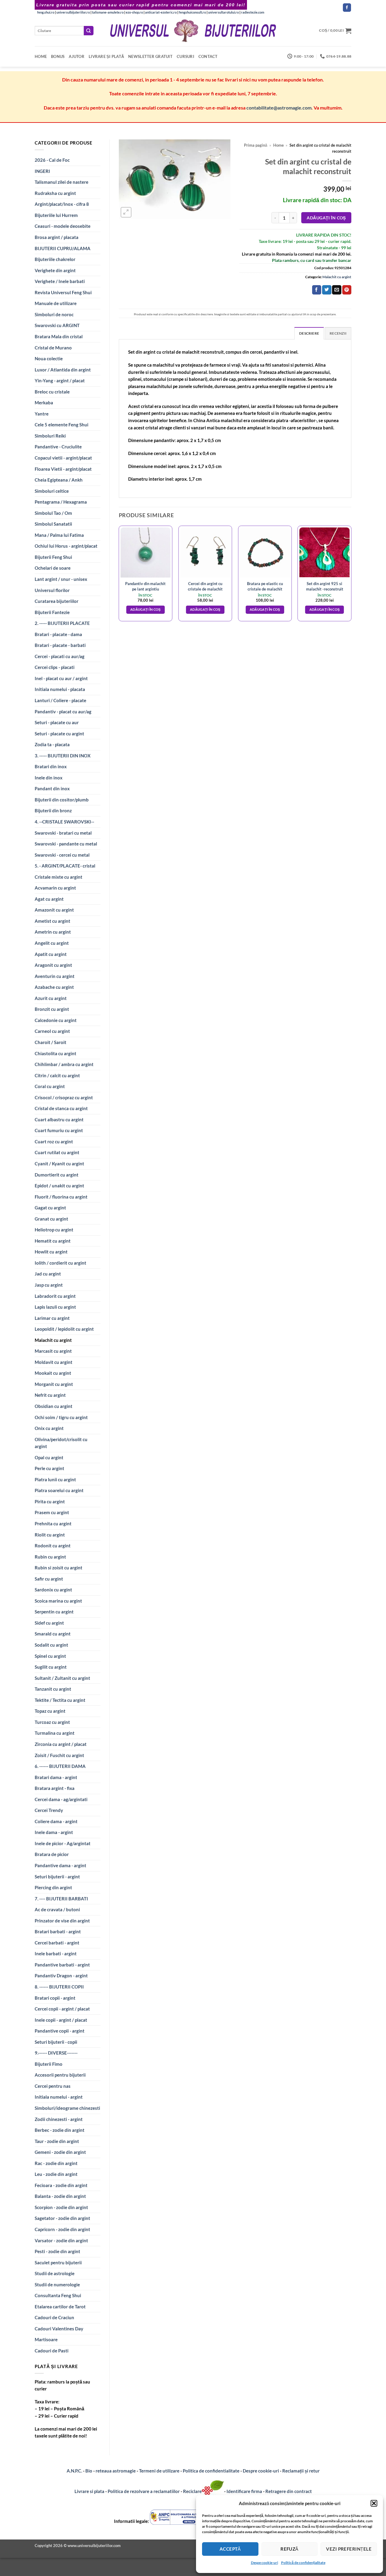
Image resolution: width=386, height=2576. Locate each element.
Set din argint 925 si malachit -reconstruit (325, 586)
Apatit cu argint (51, 954)
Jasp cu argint (49, 1285)
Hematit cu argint (53, 1241)
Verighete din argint (55, 270)
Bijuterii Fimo (49, 2064)
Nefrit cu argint (50, 1395)
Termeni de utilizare (159, 2471)
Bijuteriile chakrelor (55, 259)
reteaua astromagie (116, 2471)
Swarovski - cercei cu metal (62, 855)
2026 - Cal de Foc (52, 160)
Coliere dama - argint (56, 1821)
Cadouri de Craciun (54, 2317)
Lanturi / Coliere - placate (60, 700)
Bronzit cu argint (52, 1009)
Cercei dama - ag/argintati (61, 1799)
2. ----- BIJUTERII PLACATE (62, 623)
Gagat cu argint (50, 1208)
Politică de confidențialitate (303, 2563)
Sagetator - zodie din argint (62, 2218)
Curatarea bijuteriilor (57, 601)
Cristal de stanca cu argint (61, 1108)
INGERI (42, 171)
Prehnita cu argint (53, 1524)
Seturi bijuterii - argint (57, 1877)
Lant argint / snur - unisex (61, 579)
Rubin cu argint (50, 1557)
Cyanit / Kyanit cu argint (59, 1164)
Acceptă (230, 2549)
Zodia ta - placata (52, 744)
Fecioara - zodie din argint (61, 2185)
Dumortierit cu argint (57, 1175)
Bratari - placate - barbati (60, 645)
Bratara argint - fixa (55, 1788)
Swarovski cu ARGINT (57, 325)
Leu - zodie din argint (56, 2174)
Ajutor (77, 56)
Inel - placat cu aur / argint (61, 678)
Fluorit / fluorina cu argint (61, 1197)
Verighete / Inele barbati (60, 281)
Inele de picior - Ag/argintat (63, 1843)
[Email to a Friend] (337, 290)
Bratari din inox (51, 766)
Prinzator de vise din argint (62, 1921)
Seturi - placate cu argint (59, 734)
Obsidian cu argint (54, 1406)
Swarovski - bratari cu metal (63, 833)
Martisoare (46, 2339)
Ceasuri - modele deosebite (63, 226)
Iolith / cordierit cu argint (60, 1263)
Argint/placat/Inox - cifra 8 (62, 204)
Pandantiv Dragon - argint (61, 1976)
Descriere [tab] (309, 333)
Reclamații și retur (301, 2471)
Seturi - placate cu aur (57, 722)
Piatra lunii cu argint (55, 1479)
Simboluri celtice (52, 491)
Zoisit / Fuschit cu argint (59, 1755)
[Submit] (89, 31)
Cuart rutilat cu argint (57, 1152)
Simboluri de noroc (54, 314)
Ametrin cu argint (53, 932)
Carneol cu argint (52, 1031)
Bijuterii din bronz (53, 810)
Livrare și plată (106, 56)
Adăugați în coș (326, 218)
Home (41, 56)
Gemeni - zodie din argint (60, 2152)
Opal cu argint (49, 1457)
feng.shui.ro (46, 12)
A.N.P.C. (74, 2471)
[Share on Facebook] (317, 290)
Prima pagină (256, 145)
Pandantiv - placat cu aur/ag (63, 712)
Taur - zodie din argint (57, 2141)
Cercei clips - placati (55, 667)
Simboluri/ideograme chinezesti (67, 2108)
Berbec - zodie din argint (60, 2130)
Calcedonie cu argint (56, 1020)
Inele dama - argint (54, 1832)
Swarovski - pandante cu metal (66, 844)
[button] (374, 2503)
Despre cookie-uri (261, 2471)
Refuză (289, 2549)
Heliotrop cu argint (54, 1230)
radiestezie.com (253, 12)
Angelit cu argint (52, 943)
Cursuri (185, 56)
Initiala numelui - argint (59, 2097)
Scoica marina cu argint (58, 1601)
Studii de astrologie (55, 2273)
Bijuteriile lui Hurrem (56, 215)
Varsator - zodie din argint (61, 2240)
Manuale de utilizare (56, 303)
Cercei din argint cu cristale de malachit (205, 586)
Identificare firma (244, 2491)
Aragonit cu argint (53, 965)
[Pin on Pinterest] (347, 290)
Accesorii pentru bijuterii (60, 2075)
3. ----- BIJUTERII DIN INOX (63, 756)
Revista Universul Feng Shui (63, 292)
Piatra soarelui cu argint (59, 1490)
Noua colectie (49, 358)
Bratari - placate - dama (58, 634)
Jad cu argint (48, 1274)
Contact (208, 56)
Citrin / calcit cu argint (57, 1075)
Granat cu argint (51, 1219)
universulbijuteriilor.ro (73, 12)
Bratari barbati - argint (58, 1931)
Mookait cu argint (53, 1373)
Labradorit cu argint (55, 1296)
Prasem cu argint (52, 1512)
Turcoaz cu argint (52, 1722)
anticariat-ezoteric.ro (161, 12)
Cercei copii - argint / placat (62, 2009)
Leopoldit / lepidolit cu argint (64, 1329)
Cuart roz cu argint (54, 1142)
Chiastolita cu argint (55, 1053)
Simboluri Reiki (50, 436)
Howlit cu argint (51, 1252)
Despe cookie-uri (264, 2563)
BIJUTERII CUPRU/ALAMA (63, 248)
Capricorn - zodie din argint (62, 2229)
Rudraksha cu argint (55, 193)
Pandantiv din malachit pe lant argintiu (145, 586)
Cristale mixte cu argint (59, 877)
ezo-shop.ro (134, 12)
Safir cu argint (49, 1579)
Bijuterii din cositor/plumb (62, 800)
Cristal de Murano (53, 348)
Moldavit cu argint (54, 1362)
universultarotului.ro (223, 12)
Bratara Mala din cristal (59, 336)
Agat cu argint (49, 899)
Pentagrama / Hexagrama (61, 502)
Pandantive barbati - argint (62, 1965)
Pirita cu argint (50, 1501)
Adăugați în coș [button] (146, 610)
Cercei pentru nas (53, 2086)
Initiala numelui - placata (60, 689)
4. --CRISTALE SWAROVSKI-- (64, 822)
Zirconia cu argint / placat (61, 1744)
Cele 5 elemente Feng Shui (62, 425)
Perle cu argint (49, 1468)
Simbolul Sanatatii (53, 524)
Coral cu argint (50, 1086)
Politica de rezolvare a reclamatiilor (144, 2491)
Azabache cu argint (54, 987)
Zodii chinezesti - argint (59, 2119)
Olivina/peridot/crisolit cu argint (61, 1443)
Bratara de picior (52, 1854)
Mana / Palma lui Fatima (59, 535)
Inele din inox (49, 778)
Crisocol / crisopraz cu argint (64, 1097)
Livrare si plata (89, 2491)
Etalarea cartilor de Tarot (60, 2307)
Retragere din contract (289, 2491)
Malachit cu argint (53, 1340)
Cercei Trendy (49, 1810)
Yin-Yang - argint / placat (60, 381)
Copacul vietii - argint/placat (63, 458)
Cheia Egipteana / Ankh (59, 480)
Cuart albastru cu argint (59, 1119)
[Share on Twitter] (327, 290)
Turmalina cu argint (55, 1733)
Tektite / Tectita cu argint (60, 1700)
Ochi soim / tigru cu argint (61, 1417)
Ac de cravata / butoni (57, 1909)
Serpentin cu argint (54, 1612)
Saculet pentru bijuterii (58, 2262)
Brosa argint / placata (57, 237)
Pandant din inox (52, 788)
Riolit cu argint (50, 1535)
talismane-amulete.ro (108, 12)
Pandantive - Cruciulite (58, 447)
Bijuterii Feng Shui (53, 557)
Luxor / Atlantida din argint (63, 370)
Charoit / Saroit (51, 1042)
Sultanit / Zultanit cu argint (62, 1678)
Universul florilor (52, 590)
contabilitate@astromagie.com (279, 108)
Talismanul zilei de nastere (62, 182)
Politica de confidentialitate (211, 2471)
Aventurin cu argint (55, 976)
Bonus (58, 56)
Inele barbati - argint (56, 1953)
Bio (89, 2471)
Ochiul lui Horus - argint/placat (66, 546)
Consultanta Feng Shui (58, 2295)
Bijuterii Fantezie (52, 612)
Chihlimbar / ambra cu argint (64, 1064)
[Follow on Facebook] (347, 8)
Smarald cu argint (53, 1634)
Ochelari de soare (53, 568)
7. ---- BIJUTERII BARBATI (61, 1899)
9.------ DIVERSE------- (56, 2053)
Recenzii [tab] (338, 333)
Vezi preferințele (349, 2549)
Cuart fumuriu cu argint (59, 1130)
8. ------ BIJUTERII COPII (59, 1987)
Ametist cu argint (52, 921)
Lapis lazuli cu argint (55, 1307)
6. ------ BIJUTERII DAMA (60, 1766)
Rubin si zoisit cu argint (59, 1568)
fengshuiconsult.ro (192, 12)
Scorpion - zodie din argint (61, 2207)
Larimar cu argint (52, 1318)
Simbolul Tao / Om (53, 513)
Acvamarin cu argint (55, 888)
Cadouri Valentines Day (59, 2329)
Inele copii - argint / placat (61, 2020)
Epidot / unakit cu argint (59, 1186)
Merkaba (44, 403)
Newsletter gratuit (150, 56)
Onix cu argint (49, 1428)
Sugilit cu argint (51, 1667)
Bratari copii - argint (55, 1998)
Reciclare (192, 2491)
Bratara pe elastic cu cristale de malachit (265, 586)
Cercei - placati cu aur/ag (60, 656)
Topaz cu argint (50, 1711)
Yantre (42, 414)
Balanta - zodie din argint (60, 2196)
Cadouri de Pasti (52, 2351)
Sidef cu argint (49, 1623)
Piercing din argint (53, 1887)
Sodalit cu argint (51, 1645)
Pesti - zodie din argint (57, 2251)
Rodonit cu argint (53, 1546)
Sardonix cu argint (53, 1590)
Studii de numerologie (57, 2285)
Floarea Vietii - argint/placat (63, 469)
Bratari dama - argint (56, 1777)
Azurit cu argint (51, 998)
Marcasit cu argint (53, 1351)
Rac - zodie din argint (56, 2163)
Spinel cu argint (50, 1656)
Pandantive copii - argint (60, 2031)
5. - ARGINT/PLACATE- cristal (65, 866)
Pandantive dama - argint (60, 1865)
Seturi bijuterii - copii (56, 2042)
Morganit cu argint (54, 1384)
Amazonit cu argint (54, 910)
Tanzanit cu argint (53, 1689)
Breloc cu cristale (52, 392)
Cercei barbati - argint (57, 1943)
